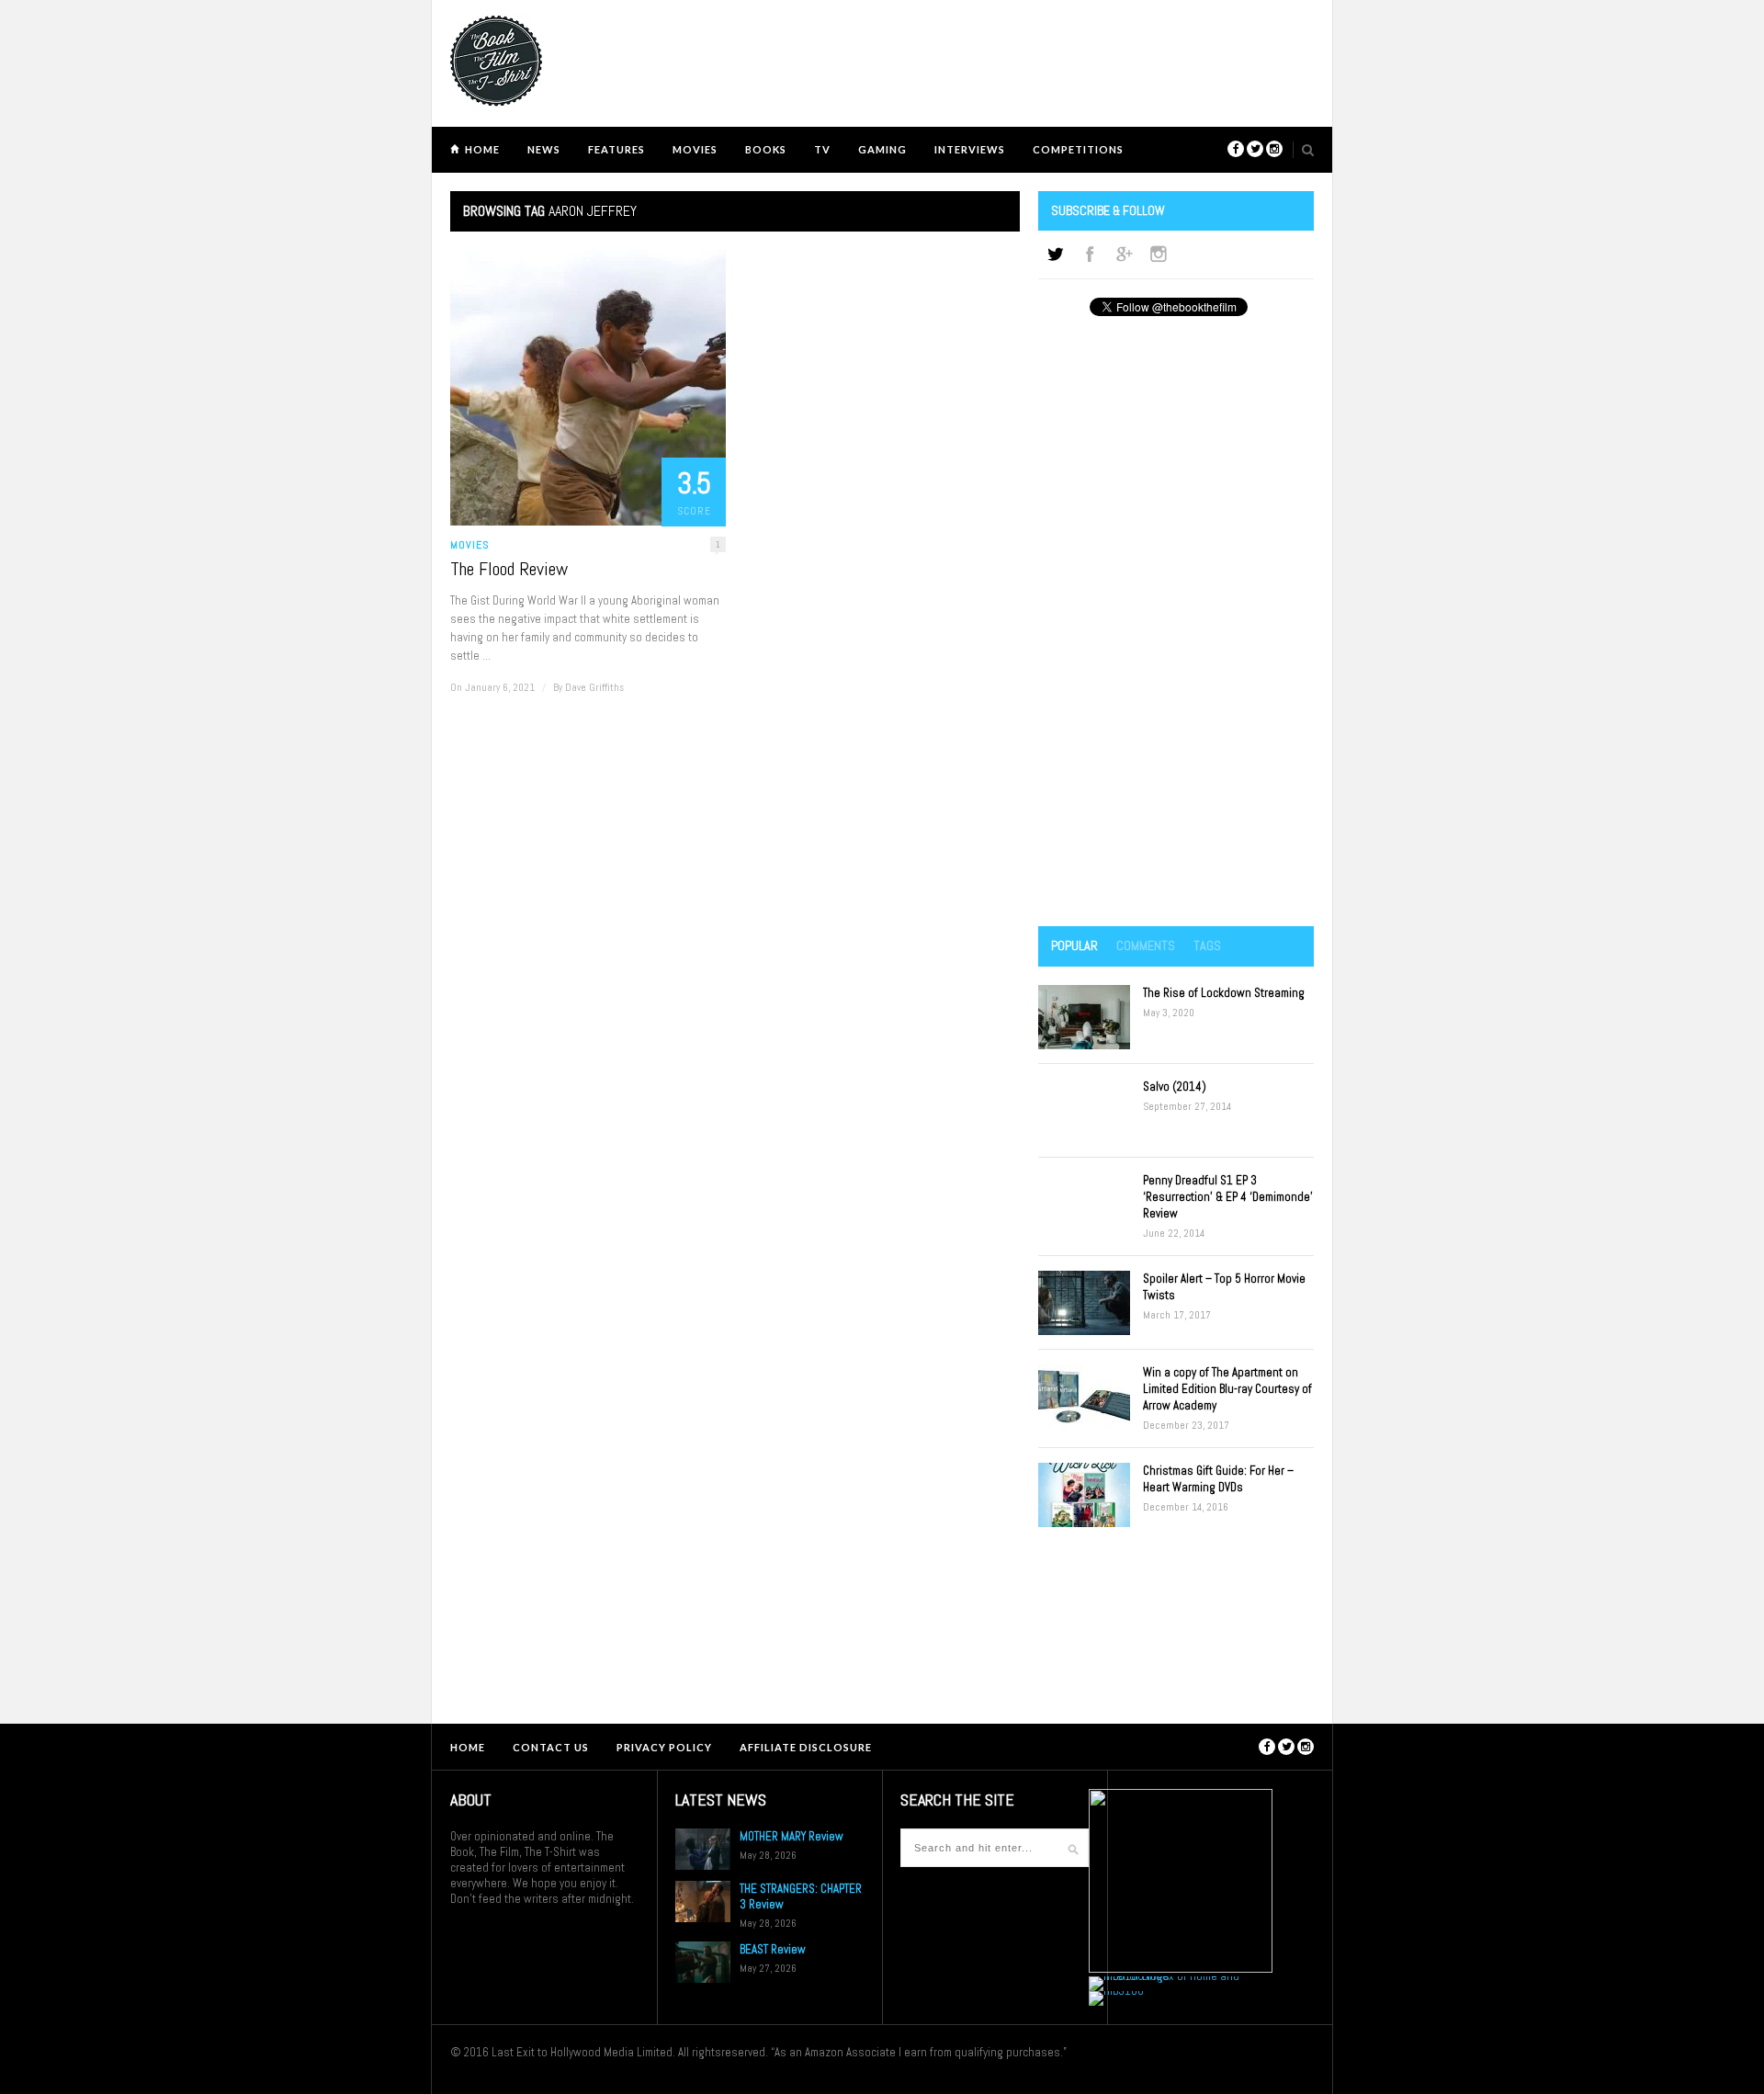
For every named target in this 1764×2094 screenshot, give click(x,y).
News (544, 149)
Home (482, 149)
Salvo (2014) (1175, 1087)
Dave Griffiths (594, 687)
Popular (1074, 945)
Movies (695, 149)
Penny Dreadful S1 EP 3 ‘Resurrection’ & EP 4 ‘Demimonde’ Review (1228, 1197)
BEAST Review (773, 1949)
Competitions (1078, 149)
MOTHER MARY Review (792, 1836)
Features (616, 149)
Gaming (882, 149)
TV (822, 149)
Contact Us (551, 1747)
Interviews (970, 149)
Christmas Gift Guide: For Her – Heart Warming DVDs (1218, 1479)
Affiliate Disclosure (806, 1747)
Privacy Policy (664, 1747)
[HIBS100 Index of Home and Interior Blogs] (1165, 1976)
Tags (1207, 945)
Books (766, 149)
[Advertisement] (1176, 623)
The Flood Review (509, 569)
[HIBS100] (1116, 1991)
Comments (1146, 945)
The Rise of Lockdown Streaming (1224, 993)
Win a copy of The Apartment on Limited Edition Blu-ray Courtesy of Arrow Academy (1227, 1389)
